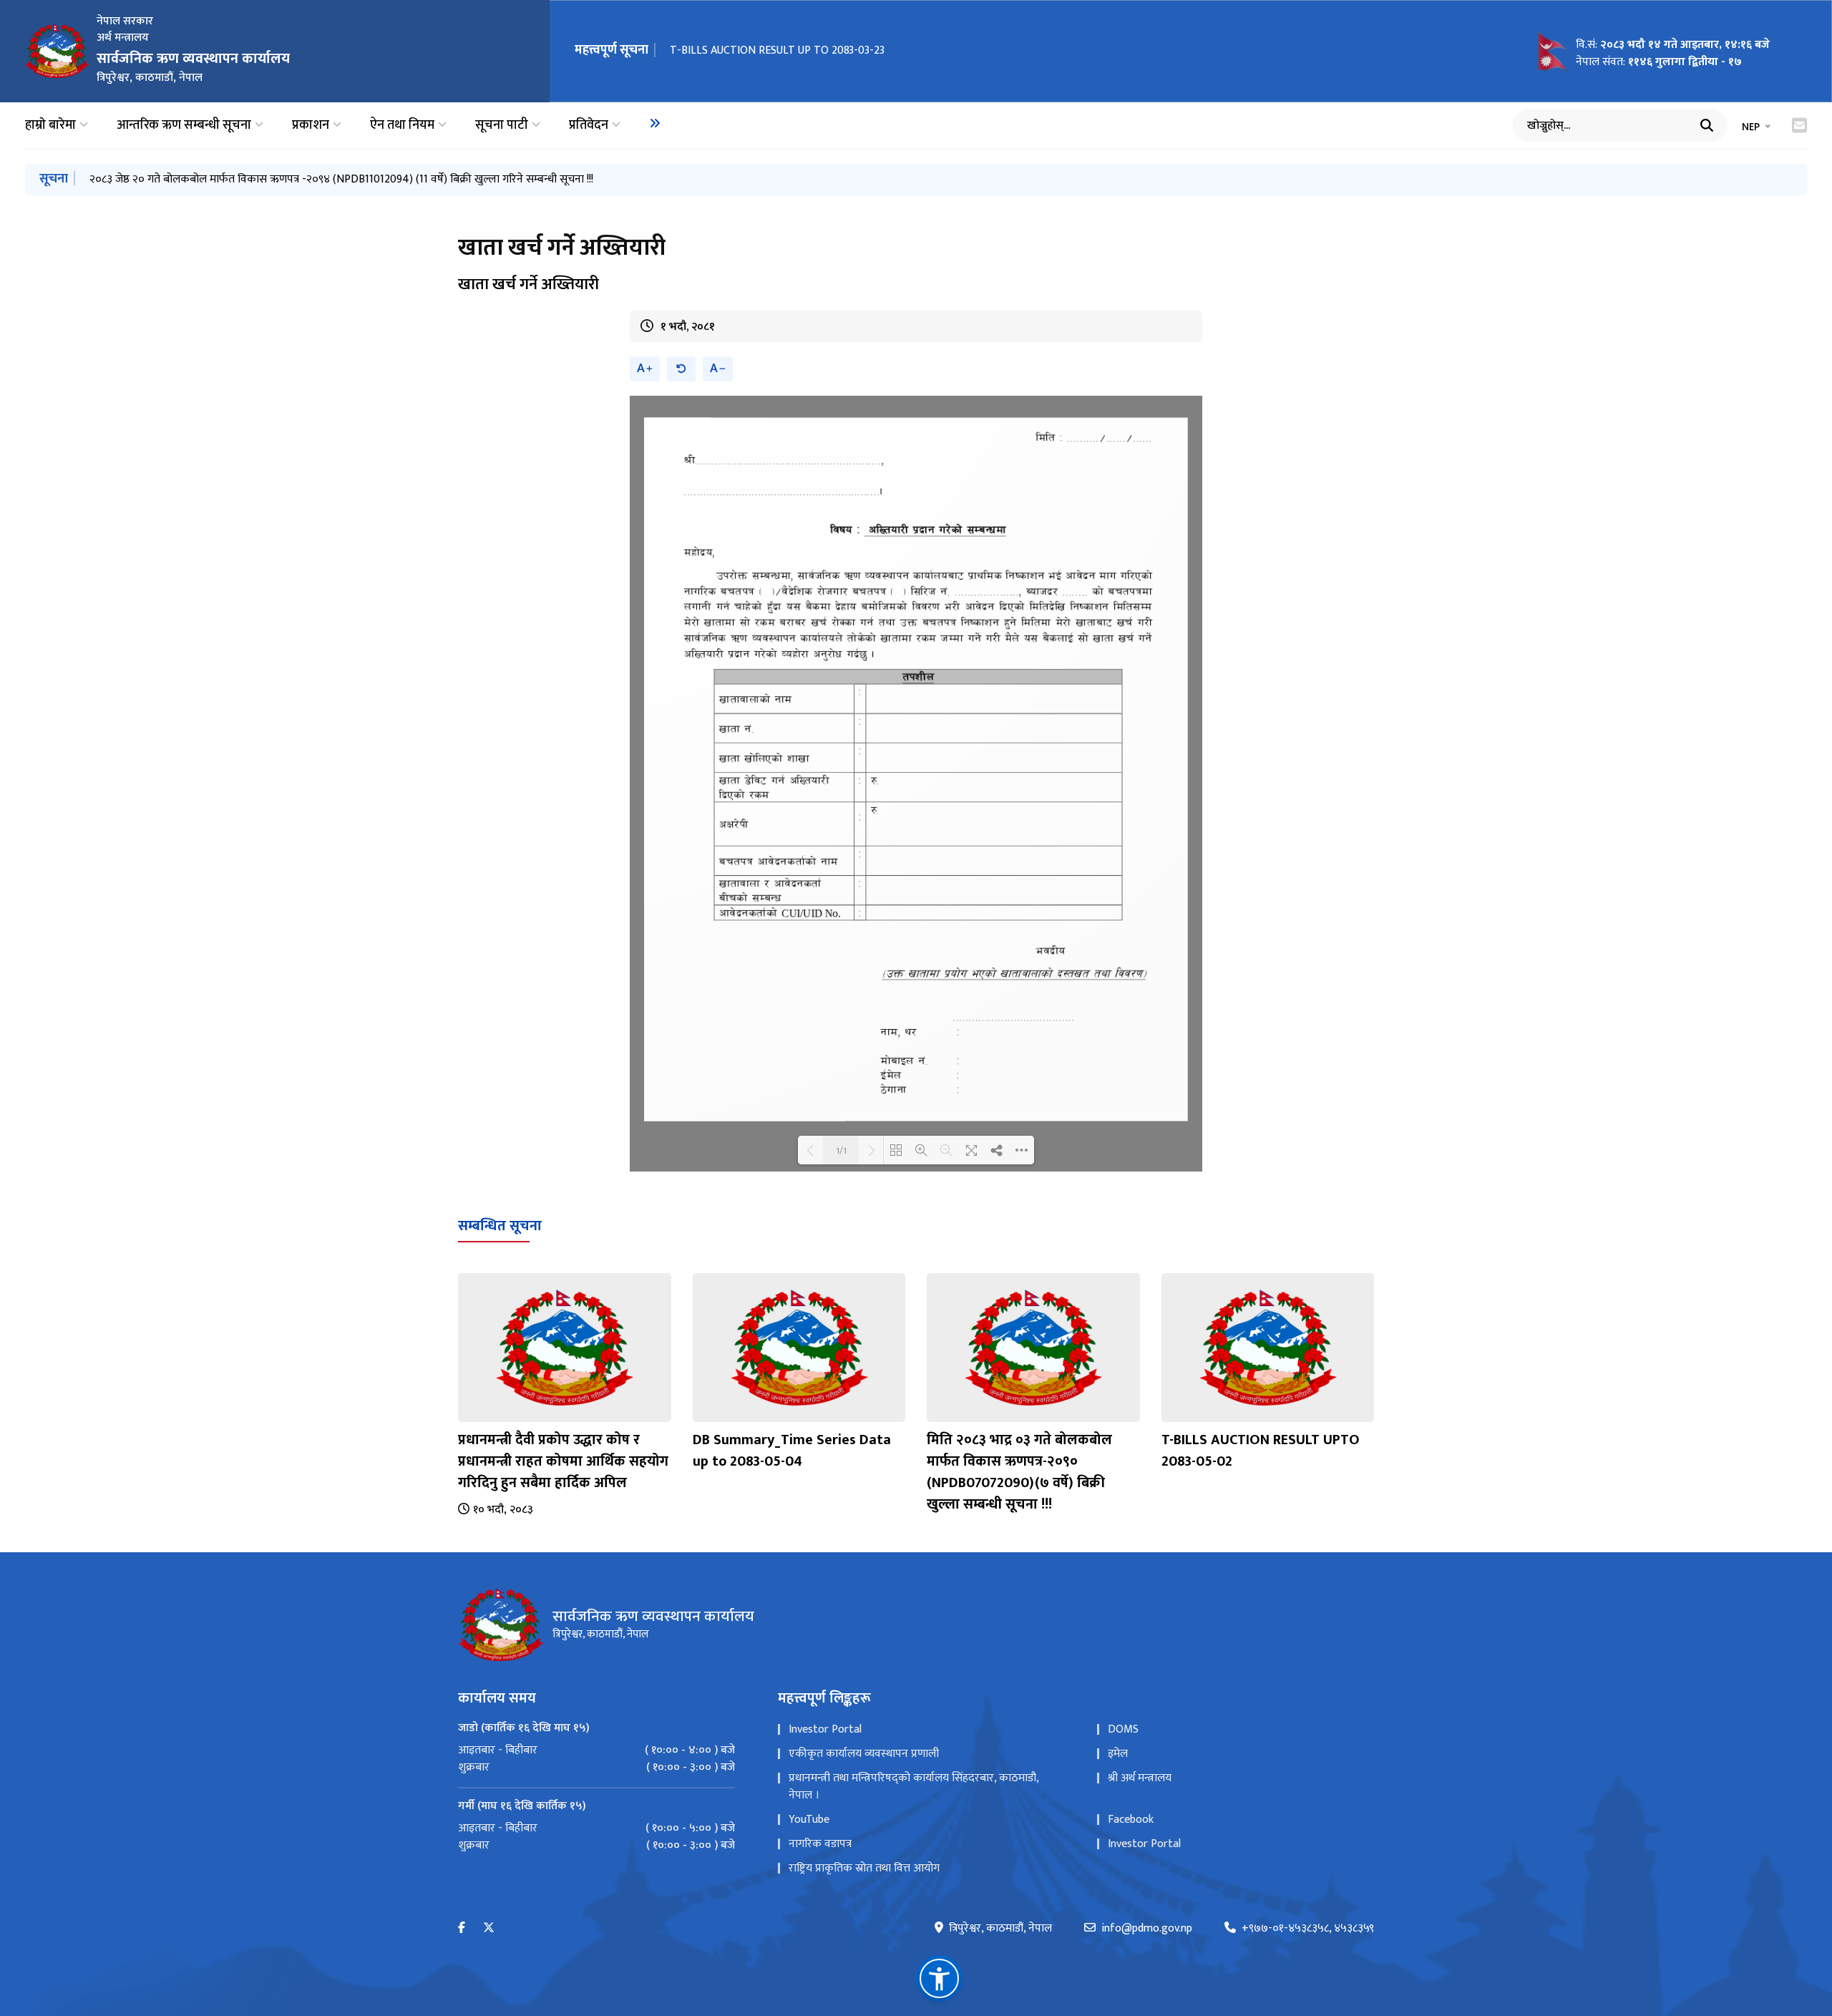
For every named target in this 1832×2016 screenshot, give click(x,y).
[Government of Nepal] (57, 51)
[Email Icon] (1799, 125)
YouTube (809, 1820)
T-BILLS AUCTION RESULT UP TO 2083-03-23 (777, 50)
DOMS (1123, 1729)
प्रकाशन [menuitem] (311, 126)
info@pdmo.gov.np (1147, 1929)
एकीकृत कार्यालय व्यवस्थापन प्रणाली (864, 1754)
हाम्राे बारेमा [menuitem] (50, 126)
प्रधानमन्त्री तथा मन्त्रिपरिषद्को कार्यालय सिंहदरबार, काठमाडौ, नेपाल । (913, 1787)
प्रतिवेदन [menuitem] (589, 126)
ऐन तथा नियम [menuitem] (402, 126)
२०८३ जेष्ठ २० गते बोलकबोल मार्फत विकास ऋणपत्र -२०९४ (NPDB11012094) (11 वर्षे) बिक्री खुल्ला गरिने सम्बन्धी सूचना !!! (341, 179)
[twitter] (489, 1928)
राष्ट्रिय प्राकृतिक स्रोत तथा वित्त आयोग (864, 1868)
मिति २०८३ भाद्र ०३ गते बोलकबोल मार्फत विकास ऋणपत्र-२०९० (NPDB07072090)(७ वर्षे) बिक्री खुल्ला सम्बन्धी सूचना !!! (1019, 1472)
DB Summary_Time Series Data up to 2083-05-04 (792, 1451)
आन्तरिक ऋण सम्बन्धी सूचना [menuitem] (184, 126)
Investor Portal (825, 1729)
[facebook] (462, 1928)
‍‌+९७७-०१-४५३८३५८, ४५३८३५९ (1308, 1929)
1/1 (841, 1150)
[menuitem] (655, 123)
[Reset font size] (681, 369)
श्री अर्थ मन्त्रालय (1140, 1778)
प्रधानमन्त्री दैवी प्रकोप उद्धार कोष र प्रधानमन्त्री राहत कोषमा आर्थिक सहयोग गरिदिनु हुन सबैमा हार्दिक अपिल (563, 1461)
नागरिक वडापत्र (820, 1844)
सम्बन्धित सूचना (500, 1226)
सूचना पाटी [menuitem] (502, 126)
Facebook (1131, 1820)
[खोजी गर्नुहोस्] (1707, 125)
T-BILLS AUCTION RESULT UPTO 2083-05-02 (1261, 1451)
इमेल (1118, 1754)
